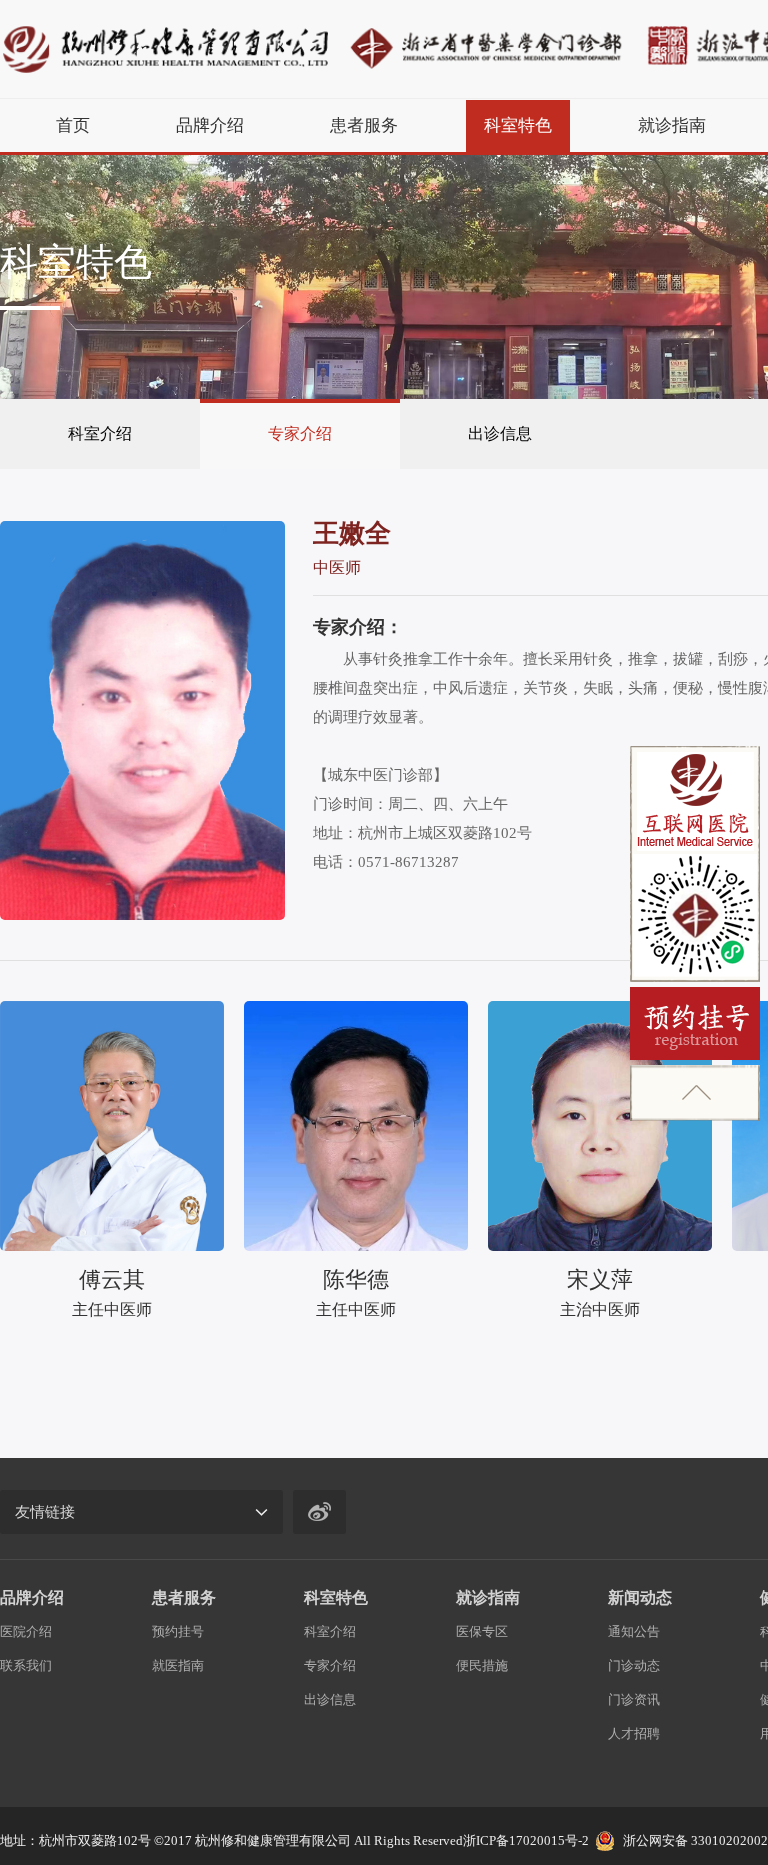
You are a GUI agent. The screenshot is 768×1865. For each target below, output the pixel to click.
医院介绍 (26, 1631)
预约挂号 (178, 1631)
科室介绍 (100, 433)
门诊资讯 (634, 1699)
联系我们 (26, 1665)
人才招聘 (634, 1733)
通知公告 (634, 1631)
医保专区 (482, 1631)
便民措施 (482, 1665)
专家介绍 (300, 433)
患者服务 (364, 125)
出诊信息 (500, 433)
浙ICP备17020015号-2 (526, 1840)
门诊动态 (634, 1665)
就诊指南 (672, 125)
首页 (73, 125)
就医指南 (178, 1665)
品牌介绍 (210, 125)
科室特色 (518, 125)
